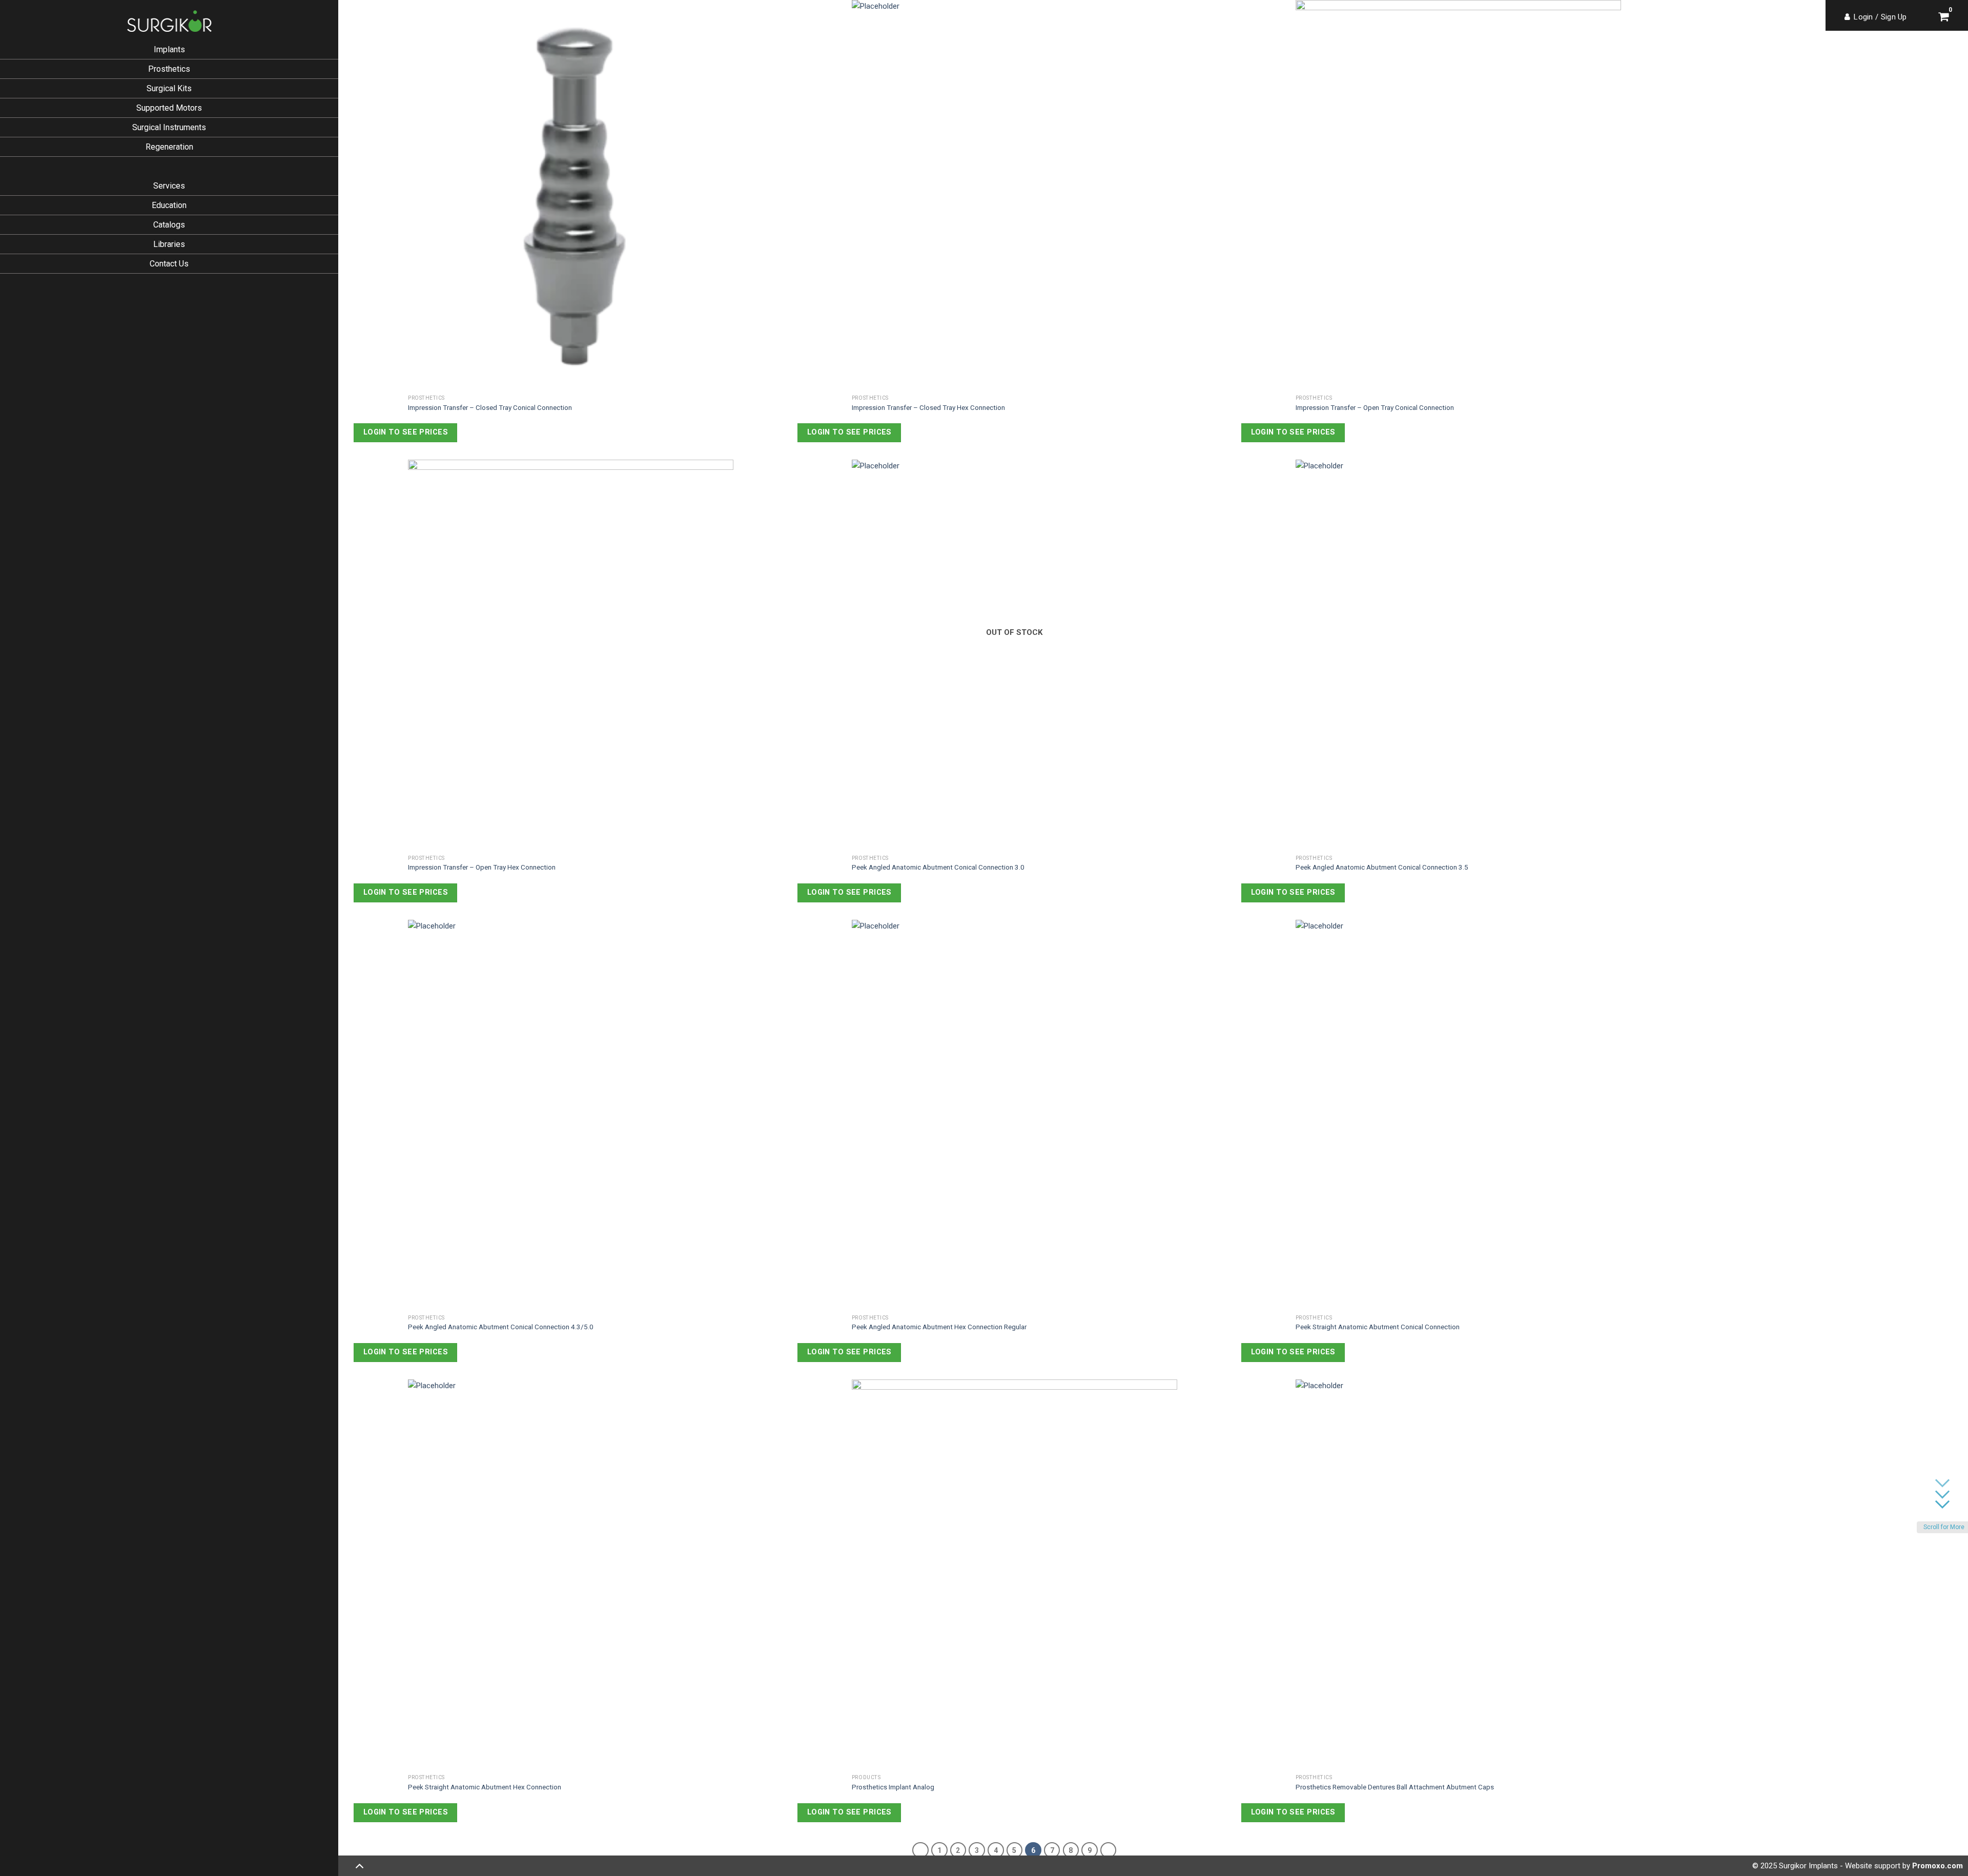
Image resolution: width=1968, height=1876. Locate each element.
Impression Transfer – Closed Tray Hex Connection (928, 407)
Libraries (169, 244)
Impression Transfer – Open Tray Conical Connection (1375, 407)
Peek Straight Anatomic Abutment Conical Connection (1378, 1327)
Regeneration (169, 147)
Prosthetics (169, 69)
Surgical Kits (169, 88)
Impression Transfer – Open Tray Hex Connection (482, 867)
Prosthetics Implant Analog (893, 1787)
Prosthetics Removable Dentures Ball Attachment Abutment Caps (1395, 1787)
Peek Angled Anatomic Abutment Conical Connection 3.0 (938, 867)
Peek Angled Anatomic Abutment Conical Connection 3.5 (1382, 867)
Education (169, 205)
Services (169, 186)
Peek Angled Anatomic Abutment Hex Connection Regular (939, 1327)
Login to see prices (406, 432)
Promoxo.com (1938, 1866)
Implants (169, 49)
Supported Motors (169, 108)
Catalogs (169, 225)
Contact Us (169, 264)
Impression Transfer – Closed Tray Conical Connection (490, 407)
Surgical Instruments (169, 127)
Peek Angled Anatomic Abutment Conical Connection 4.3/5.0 (501, 1327)
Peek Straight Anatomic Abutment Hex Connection (485, 1787)
